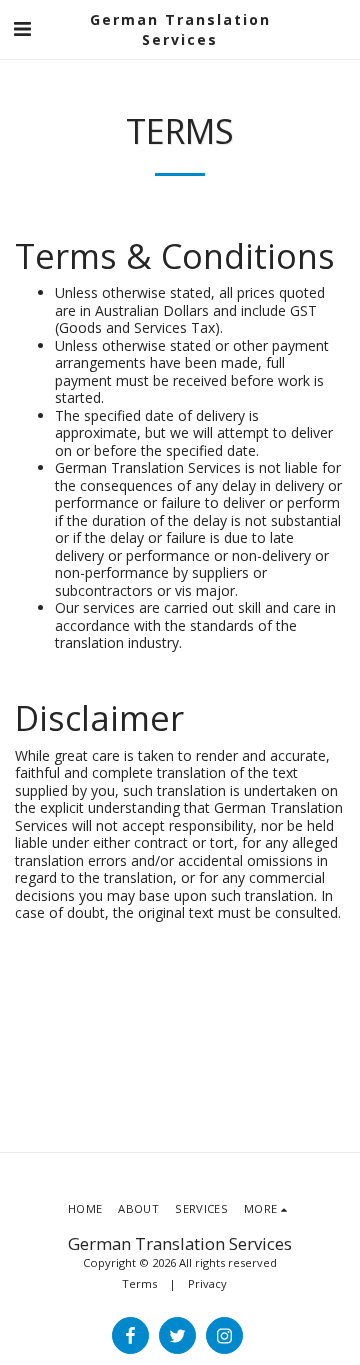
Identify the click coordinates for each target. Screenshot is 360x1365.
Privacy (207, 1283)
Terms (139, 1283)
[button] (22, 28)
